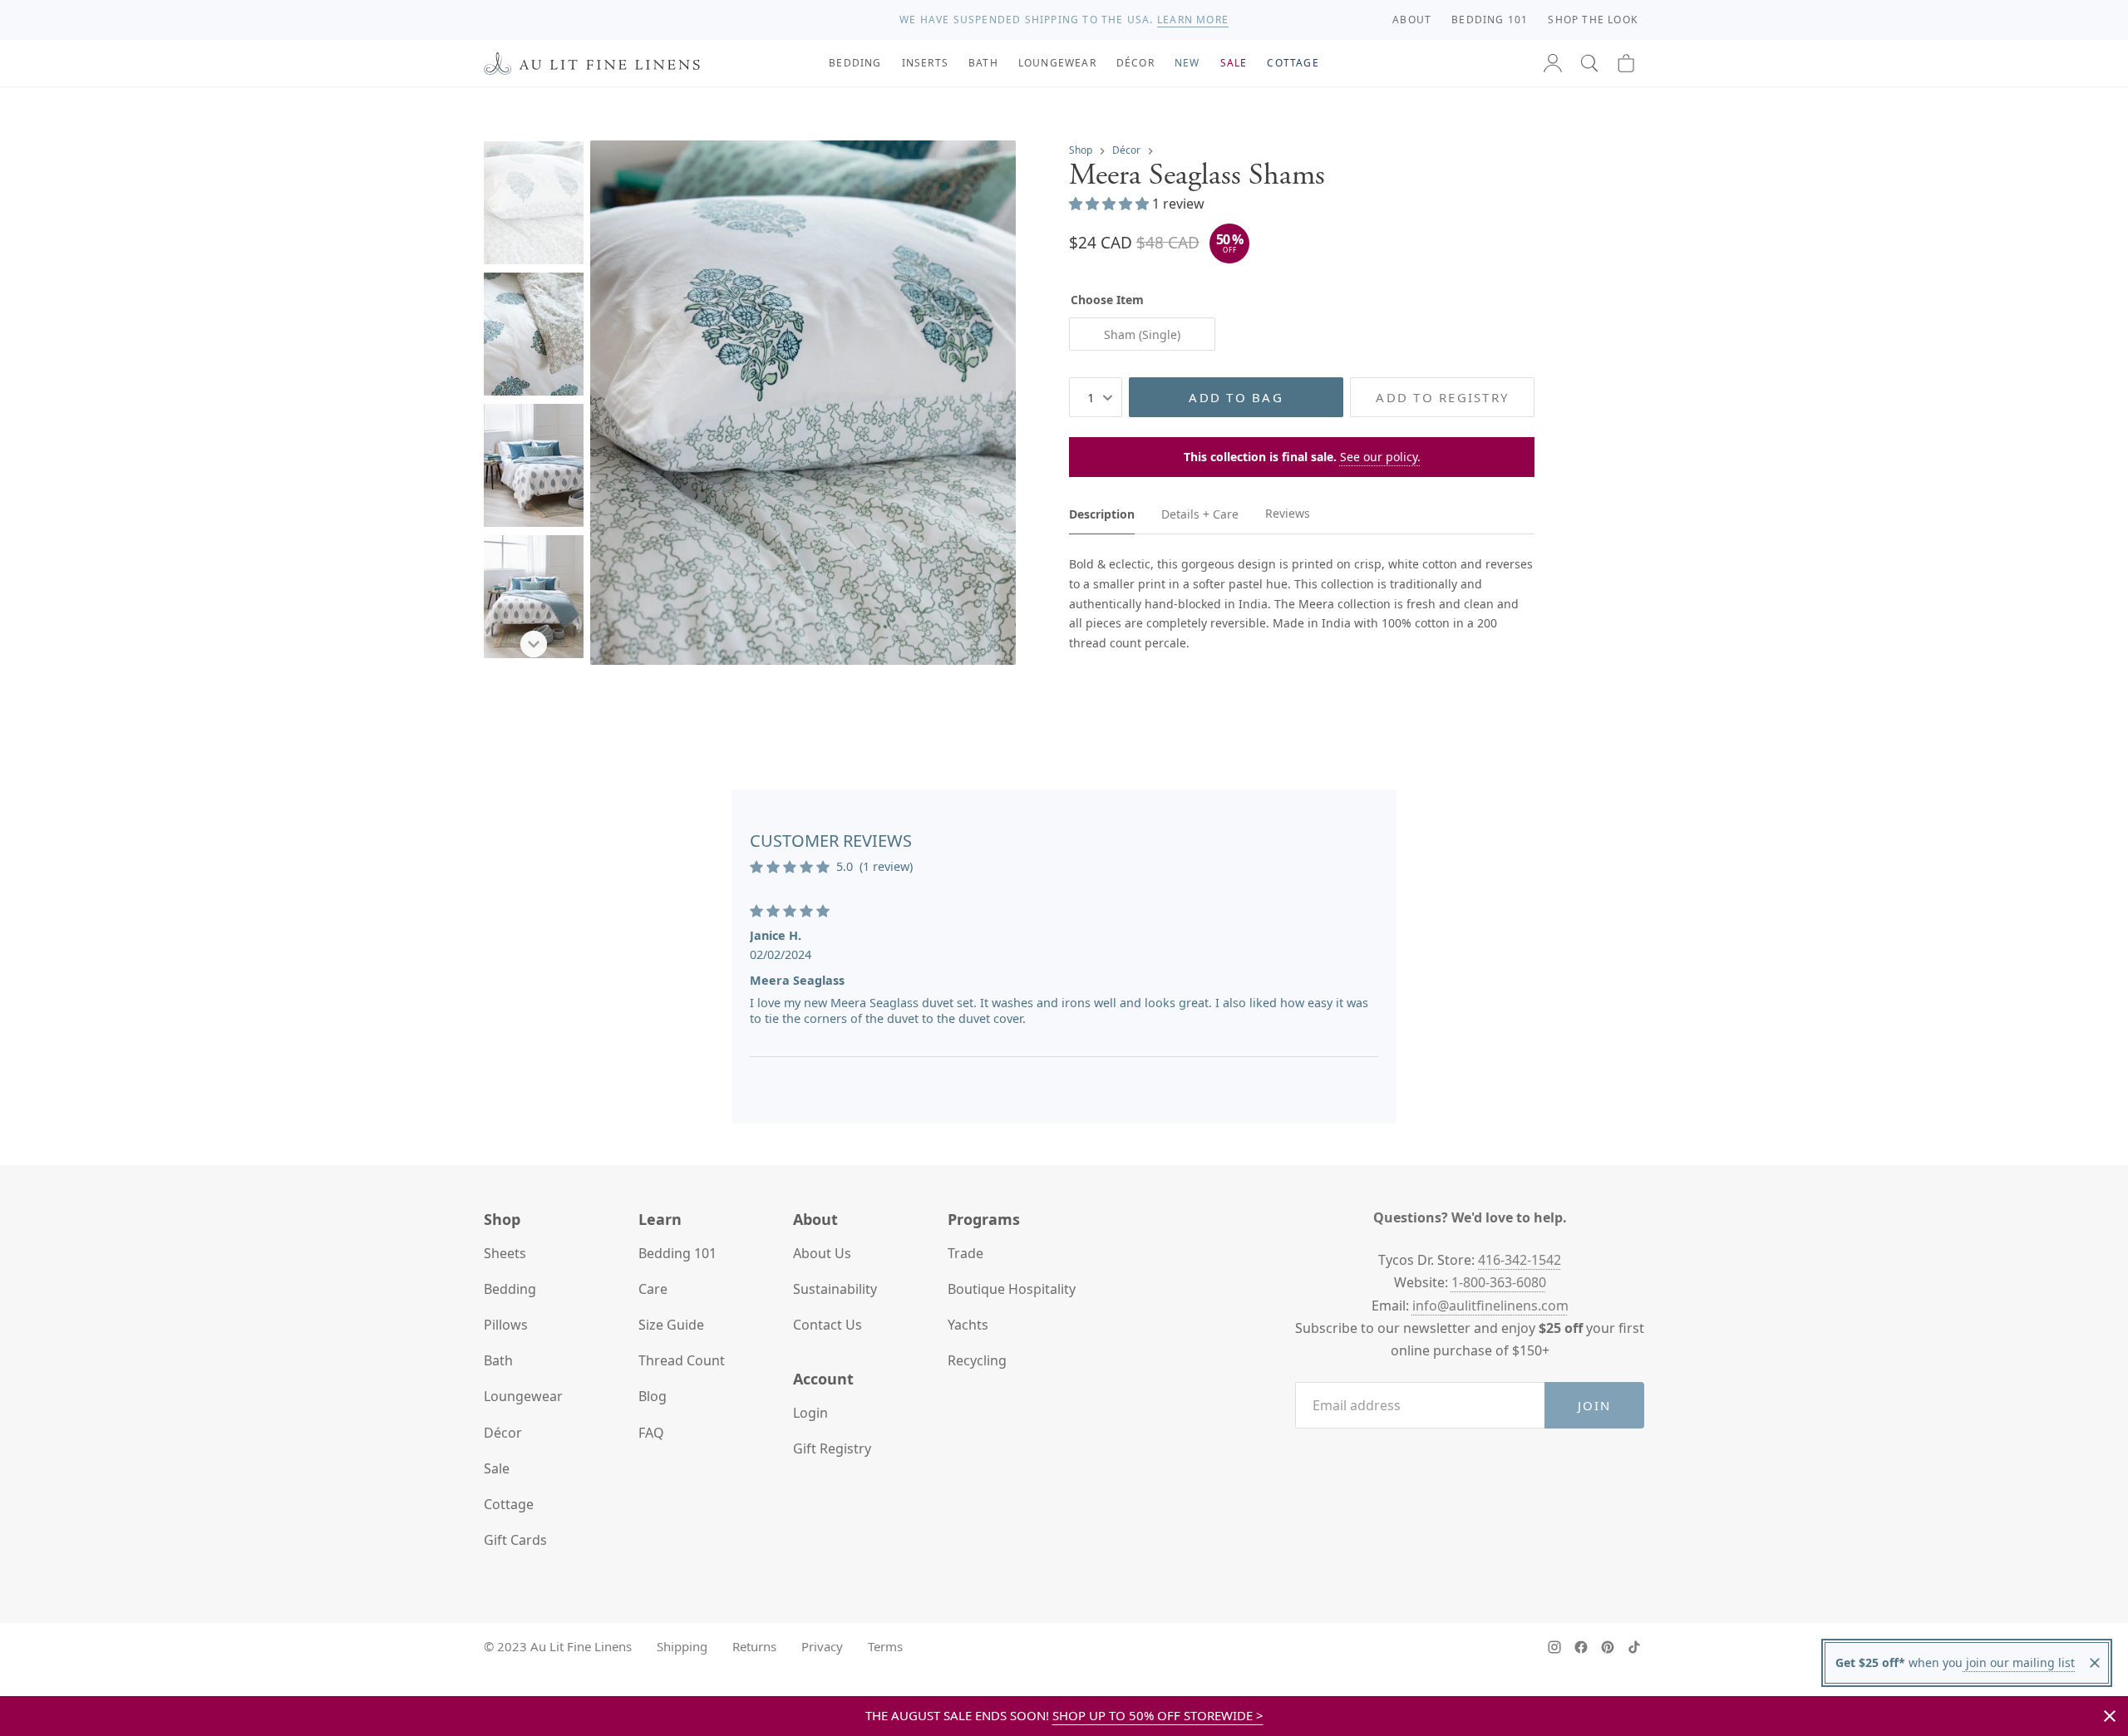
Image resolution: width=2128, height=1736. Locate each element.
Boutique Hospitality (1012, 1289)
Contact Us (828, 1325)
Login (810, 1413)
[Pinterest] (1608, 1647)
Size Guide (671, 1325)
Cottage (509, 1504)
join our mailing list (2019, 1662)
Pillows (506, 1325)
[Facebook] (1581, 1647)
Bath (498, 1360)
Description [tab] (1102, 513)
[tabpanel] (1302, 604)
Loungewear (523, 1396)
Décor (1126, 150)
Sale (497, 1468)
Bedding (510, 1289)
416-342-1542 (1520, 1260)
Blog (653, 1396)
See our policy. (1380, 457)
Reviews (1288, 513)
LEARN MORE (1193, 20)
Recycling (977, 1360)
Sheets (505, 1253)
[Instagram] (1554, 1647)
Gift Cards (515, 1540)
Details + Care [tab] (1200, 513)
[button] (1589, 63)
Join (1595, 1405)
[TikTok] (1634, 1647)
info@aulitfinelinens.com (1490, 1306)
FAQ (651, 1433)
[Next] (534, 644)
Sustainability (835, 1289)
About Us (822, 1253)
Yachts (968, 1325)
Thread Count (682, 1360)
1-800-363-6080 (1499, 1282)
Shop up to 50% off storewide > (1158, 1715)
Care (653, 1289)
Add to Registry (1442, 397)
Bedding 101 (677, 1253)
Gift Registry (832, 1448)
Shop (1081, 150)
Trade (965, 1253)
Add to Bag (1236, 397)
